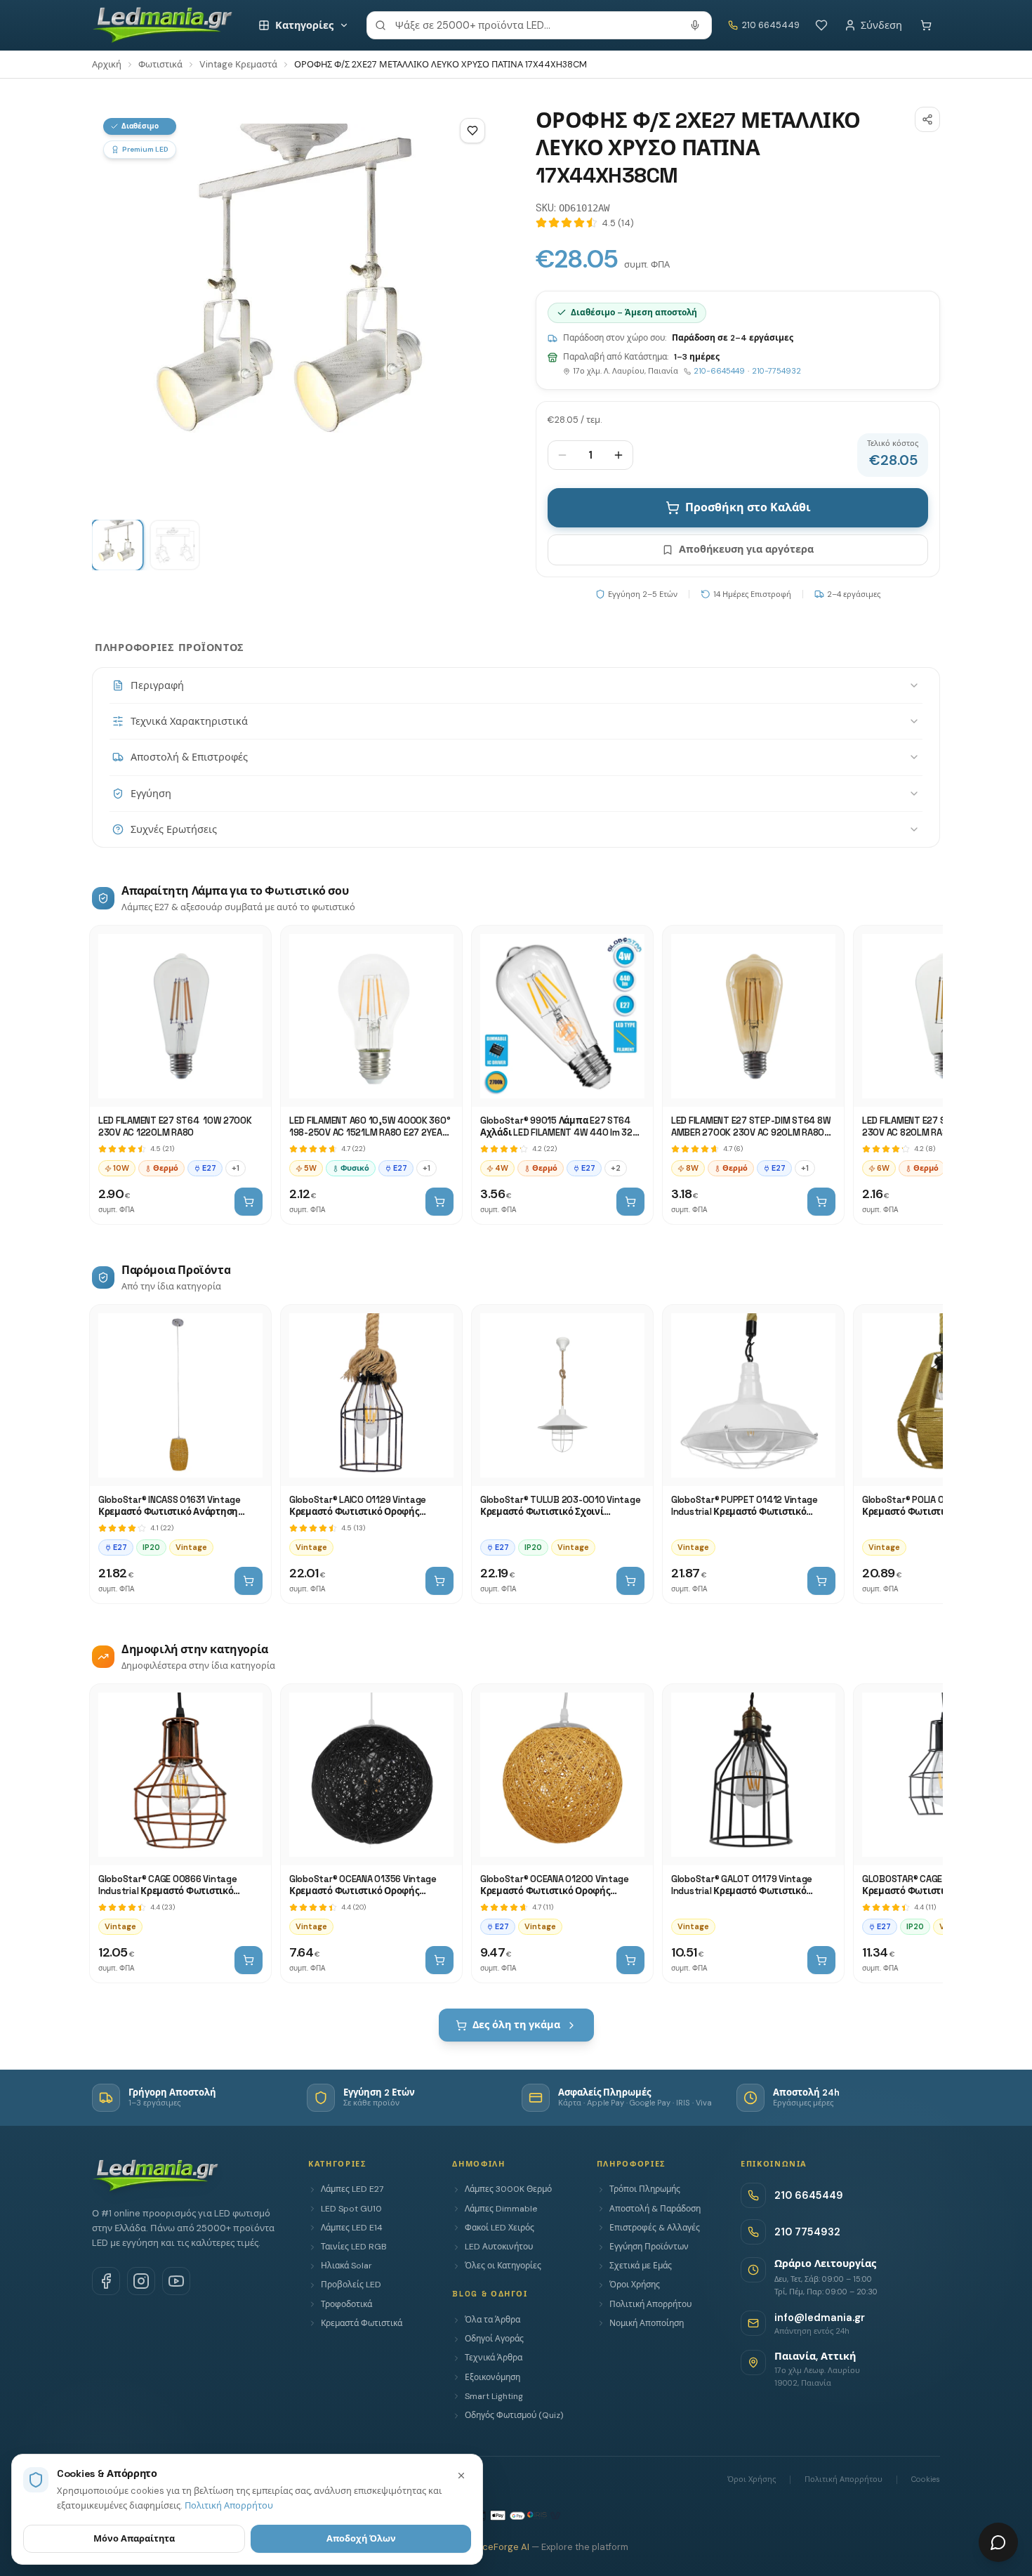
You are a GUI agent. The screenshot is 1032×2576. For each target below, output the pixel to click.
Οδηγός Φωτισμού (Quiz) (514, 2415)
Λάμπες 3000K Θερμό (508, 2189)
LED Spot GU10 (351, 2209)
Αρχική (107, 64)
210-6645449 (719, 371)
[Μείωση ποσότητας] (562, 455)
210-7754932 (776, 371)
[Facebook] (106, 2281)
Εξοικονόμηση (492, 2377)
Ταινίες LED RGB (354, 2247)
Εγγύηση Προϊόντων (649, 2247)
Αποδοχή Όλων (361, 2538)
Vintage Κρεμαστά (238, 64)
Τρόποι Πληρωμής (645, 2189)
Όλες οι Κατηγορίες (503, 2266)
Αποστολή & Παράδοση (655, 2209)
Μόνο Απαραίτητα (134, 2538)
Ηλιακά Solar (346, 2266)
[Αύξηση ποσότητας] (618, 455)
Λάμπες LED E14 (352, 2228)
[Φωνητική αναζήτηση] (695, 25)
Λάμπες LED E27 (352, 2189)
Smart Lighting (494, 2396)
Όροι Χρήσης (635, 2285)
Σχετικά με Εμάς (641, 2266)
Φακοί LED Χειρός (500, 2228)
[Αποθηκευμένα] (821, 25)
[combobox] (539, 25)
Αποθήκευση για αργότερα (746, 549)
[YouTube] (176, 2281)
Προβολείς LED (351, 2285)
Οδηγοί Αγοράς (494, 2339)
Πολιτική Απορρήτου (650, 2304)
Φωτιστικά (160, 64)
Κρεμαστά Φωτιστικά (362, 2323)
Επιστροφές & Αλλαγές (655, 2228)
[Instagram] (141, 2281)
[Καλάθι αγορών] (926, 25)
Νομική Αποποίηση (647, 2323)
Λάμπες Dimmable (501, 2209)
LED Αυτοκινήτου (499, 2247)
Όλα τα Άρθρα (492, 2320)
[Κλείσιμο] (461, 2476)
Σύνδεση (881, 25)
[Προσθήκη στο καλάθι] (249, 1202)
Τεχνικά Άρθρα (494, 2358)
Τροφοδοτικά (346, 2304)
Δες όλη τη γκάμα (516, 2025)
